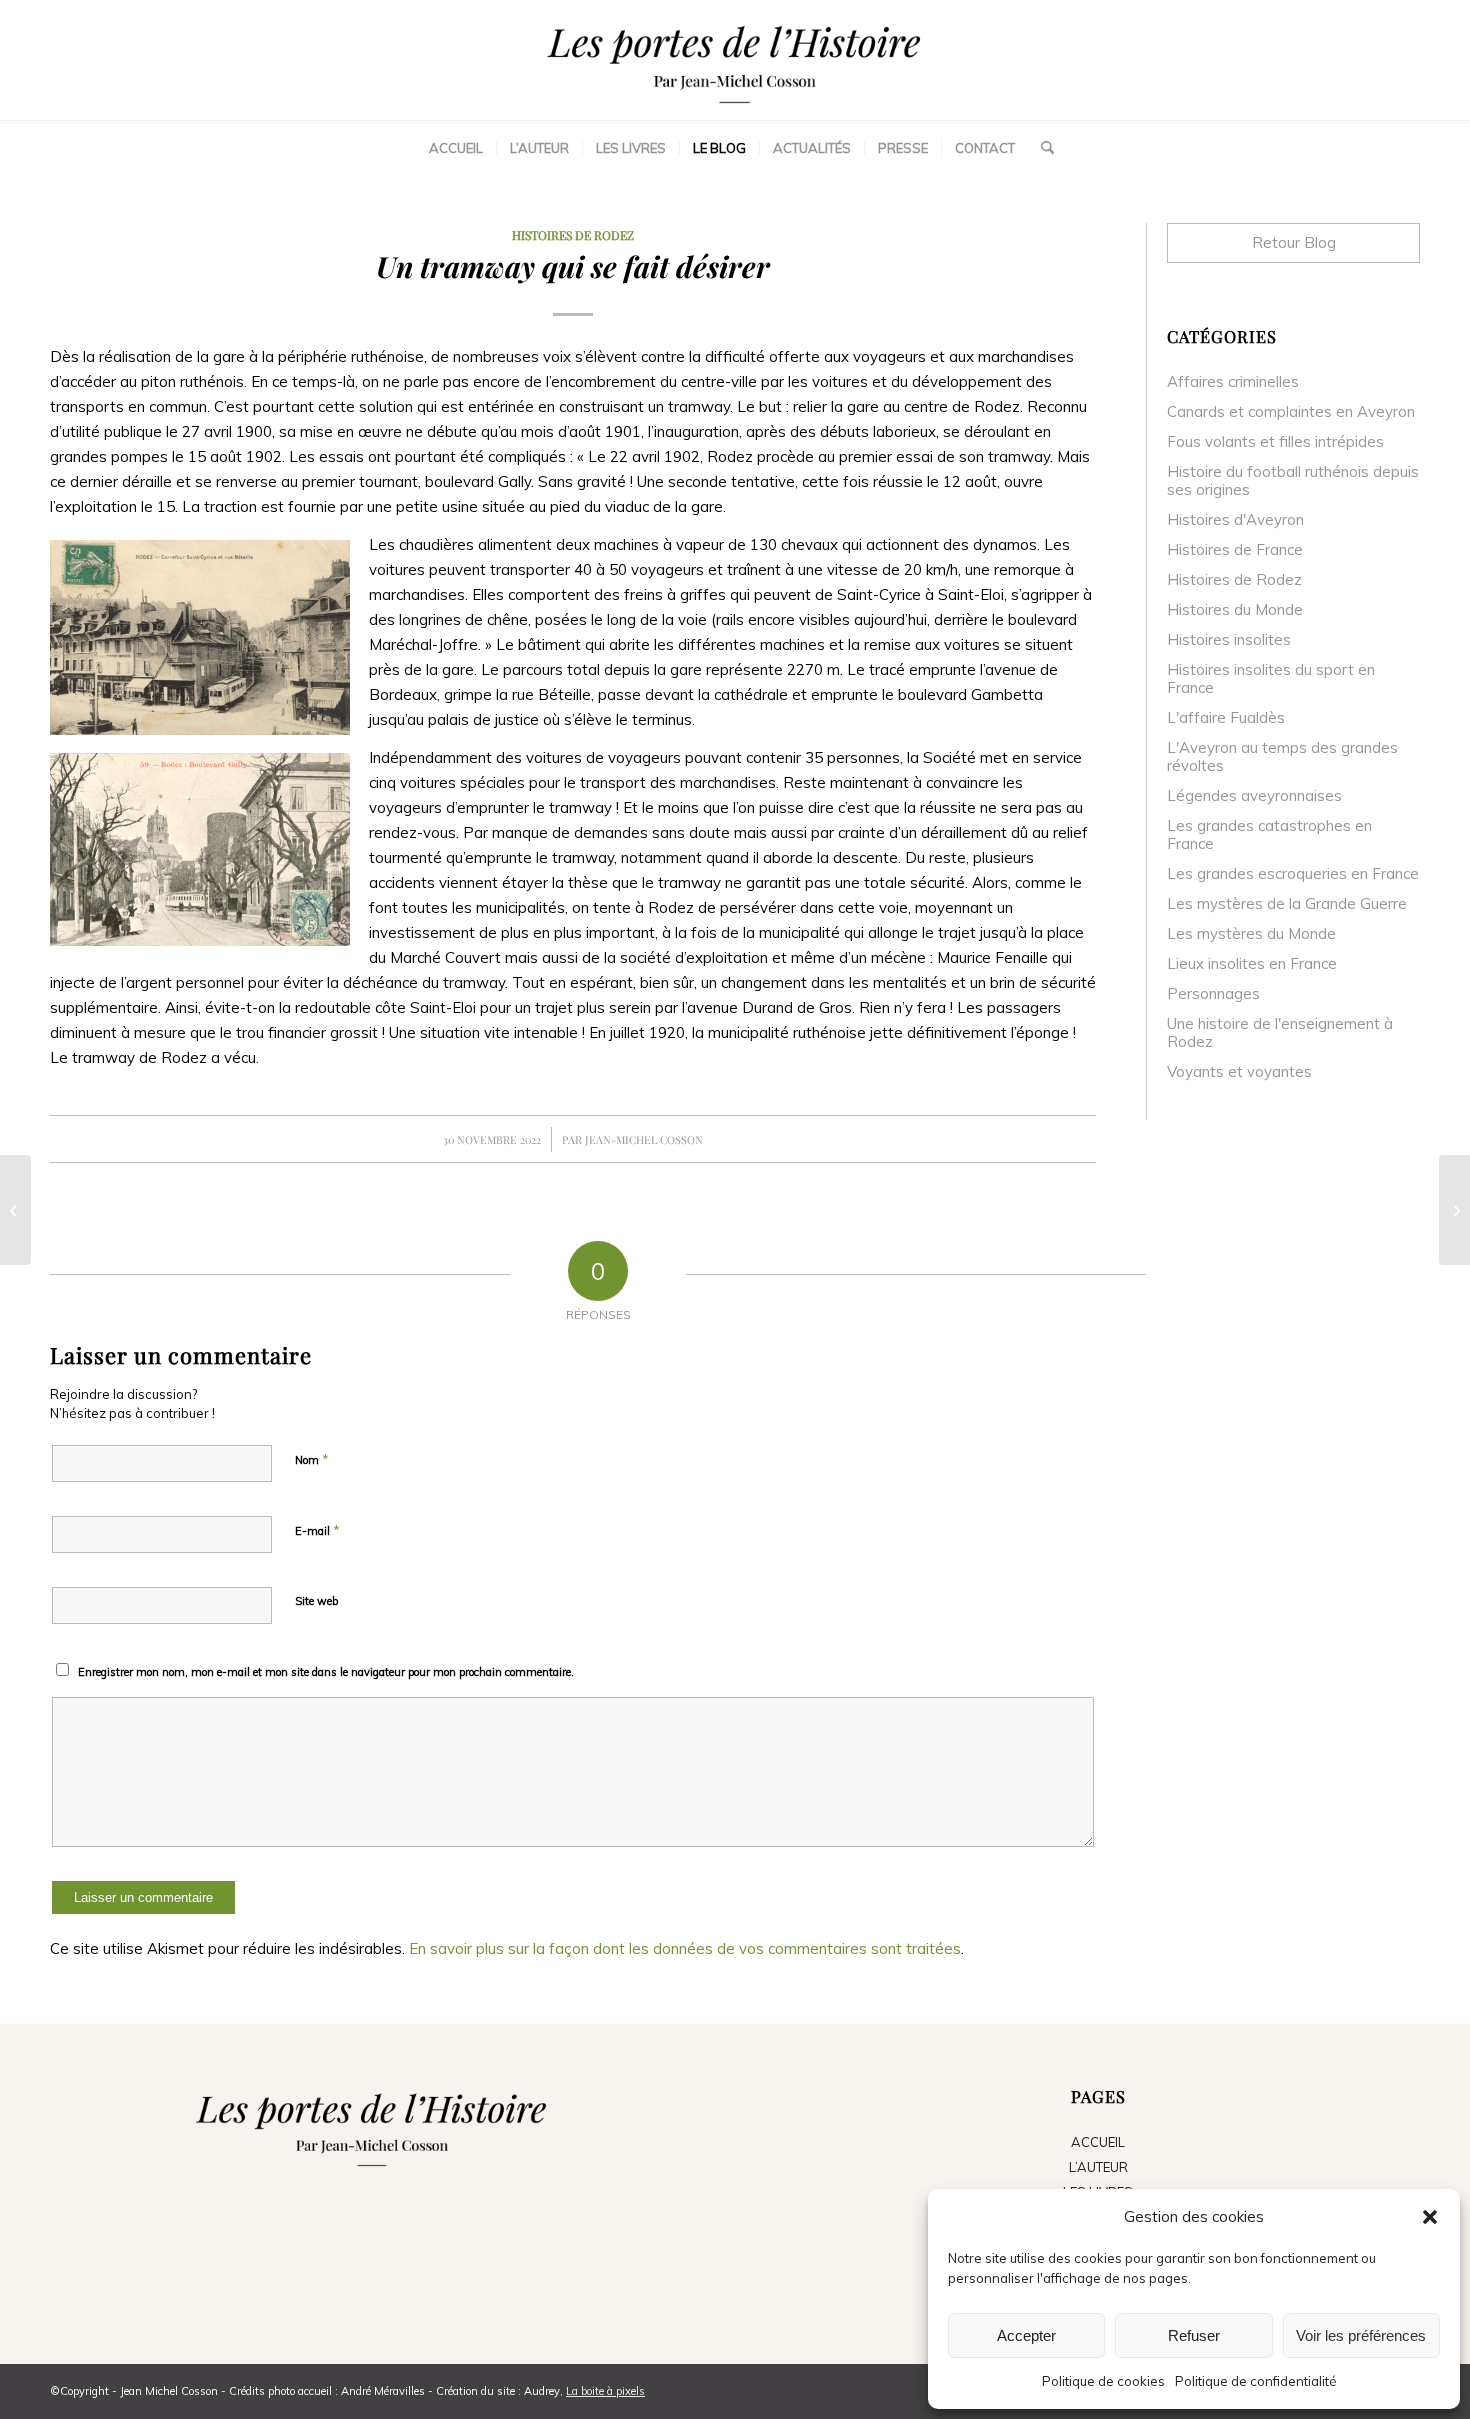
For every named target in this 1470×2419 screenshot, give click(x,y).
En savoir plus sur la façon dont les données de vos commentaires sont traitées (685, 1948)
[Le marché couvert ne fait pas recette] (15, 1210)
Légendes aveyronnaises (1254, 795)
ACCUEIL (1098, 2142)
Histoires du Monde (1235, 609)
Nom (312, 1459)
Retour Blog (1294, 242)
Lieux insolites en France (1252, 963)
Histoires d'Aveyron (1235, 519)
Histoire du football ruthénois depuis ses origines (1293, 480)
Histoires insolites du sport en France (1271, 678)
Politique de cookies (1103, 2381)
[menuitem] (456, 148)
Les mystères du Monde (1251, 933)
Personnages (1213, 993)
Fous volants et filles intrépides (1275, 441)
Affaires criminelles (1233, 381)
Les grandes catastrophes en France (1269, 834)
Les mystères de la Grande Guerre (1287, 903)
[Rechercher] (1041, 148)
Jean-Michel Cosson (644, 1139)
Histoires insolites (1229, 639)
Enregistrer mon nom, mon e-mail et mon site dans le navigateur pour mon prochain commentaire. (326, 1672)
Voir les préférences (1361, 2335)
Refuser (1194, 2335)
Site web (316, 1601)
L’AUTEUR (1098, 2167)
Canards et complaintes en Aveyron (1291, 411)
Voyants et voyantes (1239, 1071)
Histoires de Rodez (573, 235)
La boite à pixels (605, 2391)
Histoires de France (1235, 549)
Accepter (1026, 2335)
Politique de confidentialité (1256, 2381)
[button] (1430, 2217)
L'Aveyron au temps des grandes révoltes (1282, 756)
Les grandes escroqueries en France (1293, 873)
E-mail (317, 1530)
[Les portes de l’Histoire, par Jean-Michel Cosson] (735, 60)
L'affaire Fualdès (1226, 717)
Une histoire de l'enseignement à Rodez (1280, 1032)
